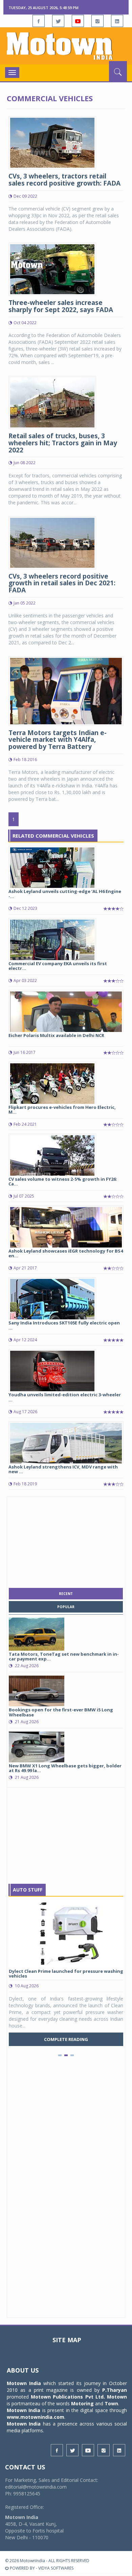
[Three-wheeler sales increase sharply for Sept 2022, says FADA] (52, 269)
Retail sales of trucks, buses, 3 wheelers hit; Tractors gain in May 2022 (63, 443)
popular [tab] (66, 1607)
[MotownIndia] (66, 46)
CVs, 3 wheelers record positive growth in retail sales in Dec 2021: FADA (62, 583)
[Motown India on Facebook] (39, 21)
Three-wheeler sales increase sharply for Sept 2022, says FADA (61, 306)
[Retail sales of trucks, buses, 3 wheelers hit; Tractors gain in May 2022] (52, 402)
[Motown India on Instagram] (97, 21)
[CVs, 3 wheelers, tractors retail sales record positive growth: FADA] (52, 142)
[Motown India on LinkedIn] (117, 21)
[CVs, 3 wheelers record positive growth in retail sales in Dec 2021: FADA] (52, 542)
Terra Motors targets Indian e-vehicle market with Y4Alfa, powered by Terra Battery (58, 740)
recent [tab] (66, 1594)
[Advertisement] (66, 1541)
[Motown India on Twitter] (58, 21)
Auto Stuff (28, 1890)
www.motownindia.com (36, 2417)
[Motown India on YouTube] (78, 21)
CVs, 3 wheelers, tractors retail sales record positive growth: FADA (64, 180)
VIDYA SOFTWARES (56, 2568)
